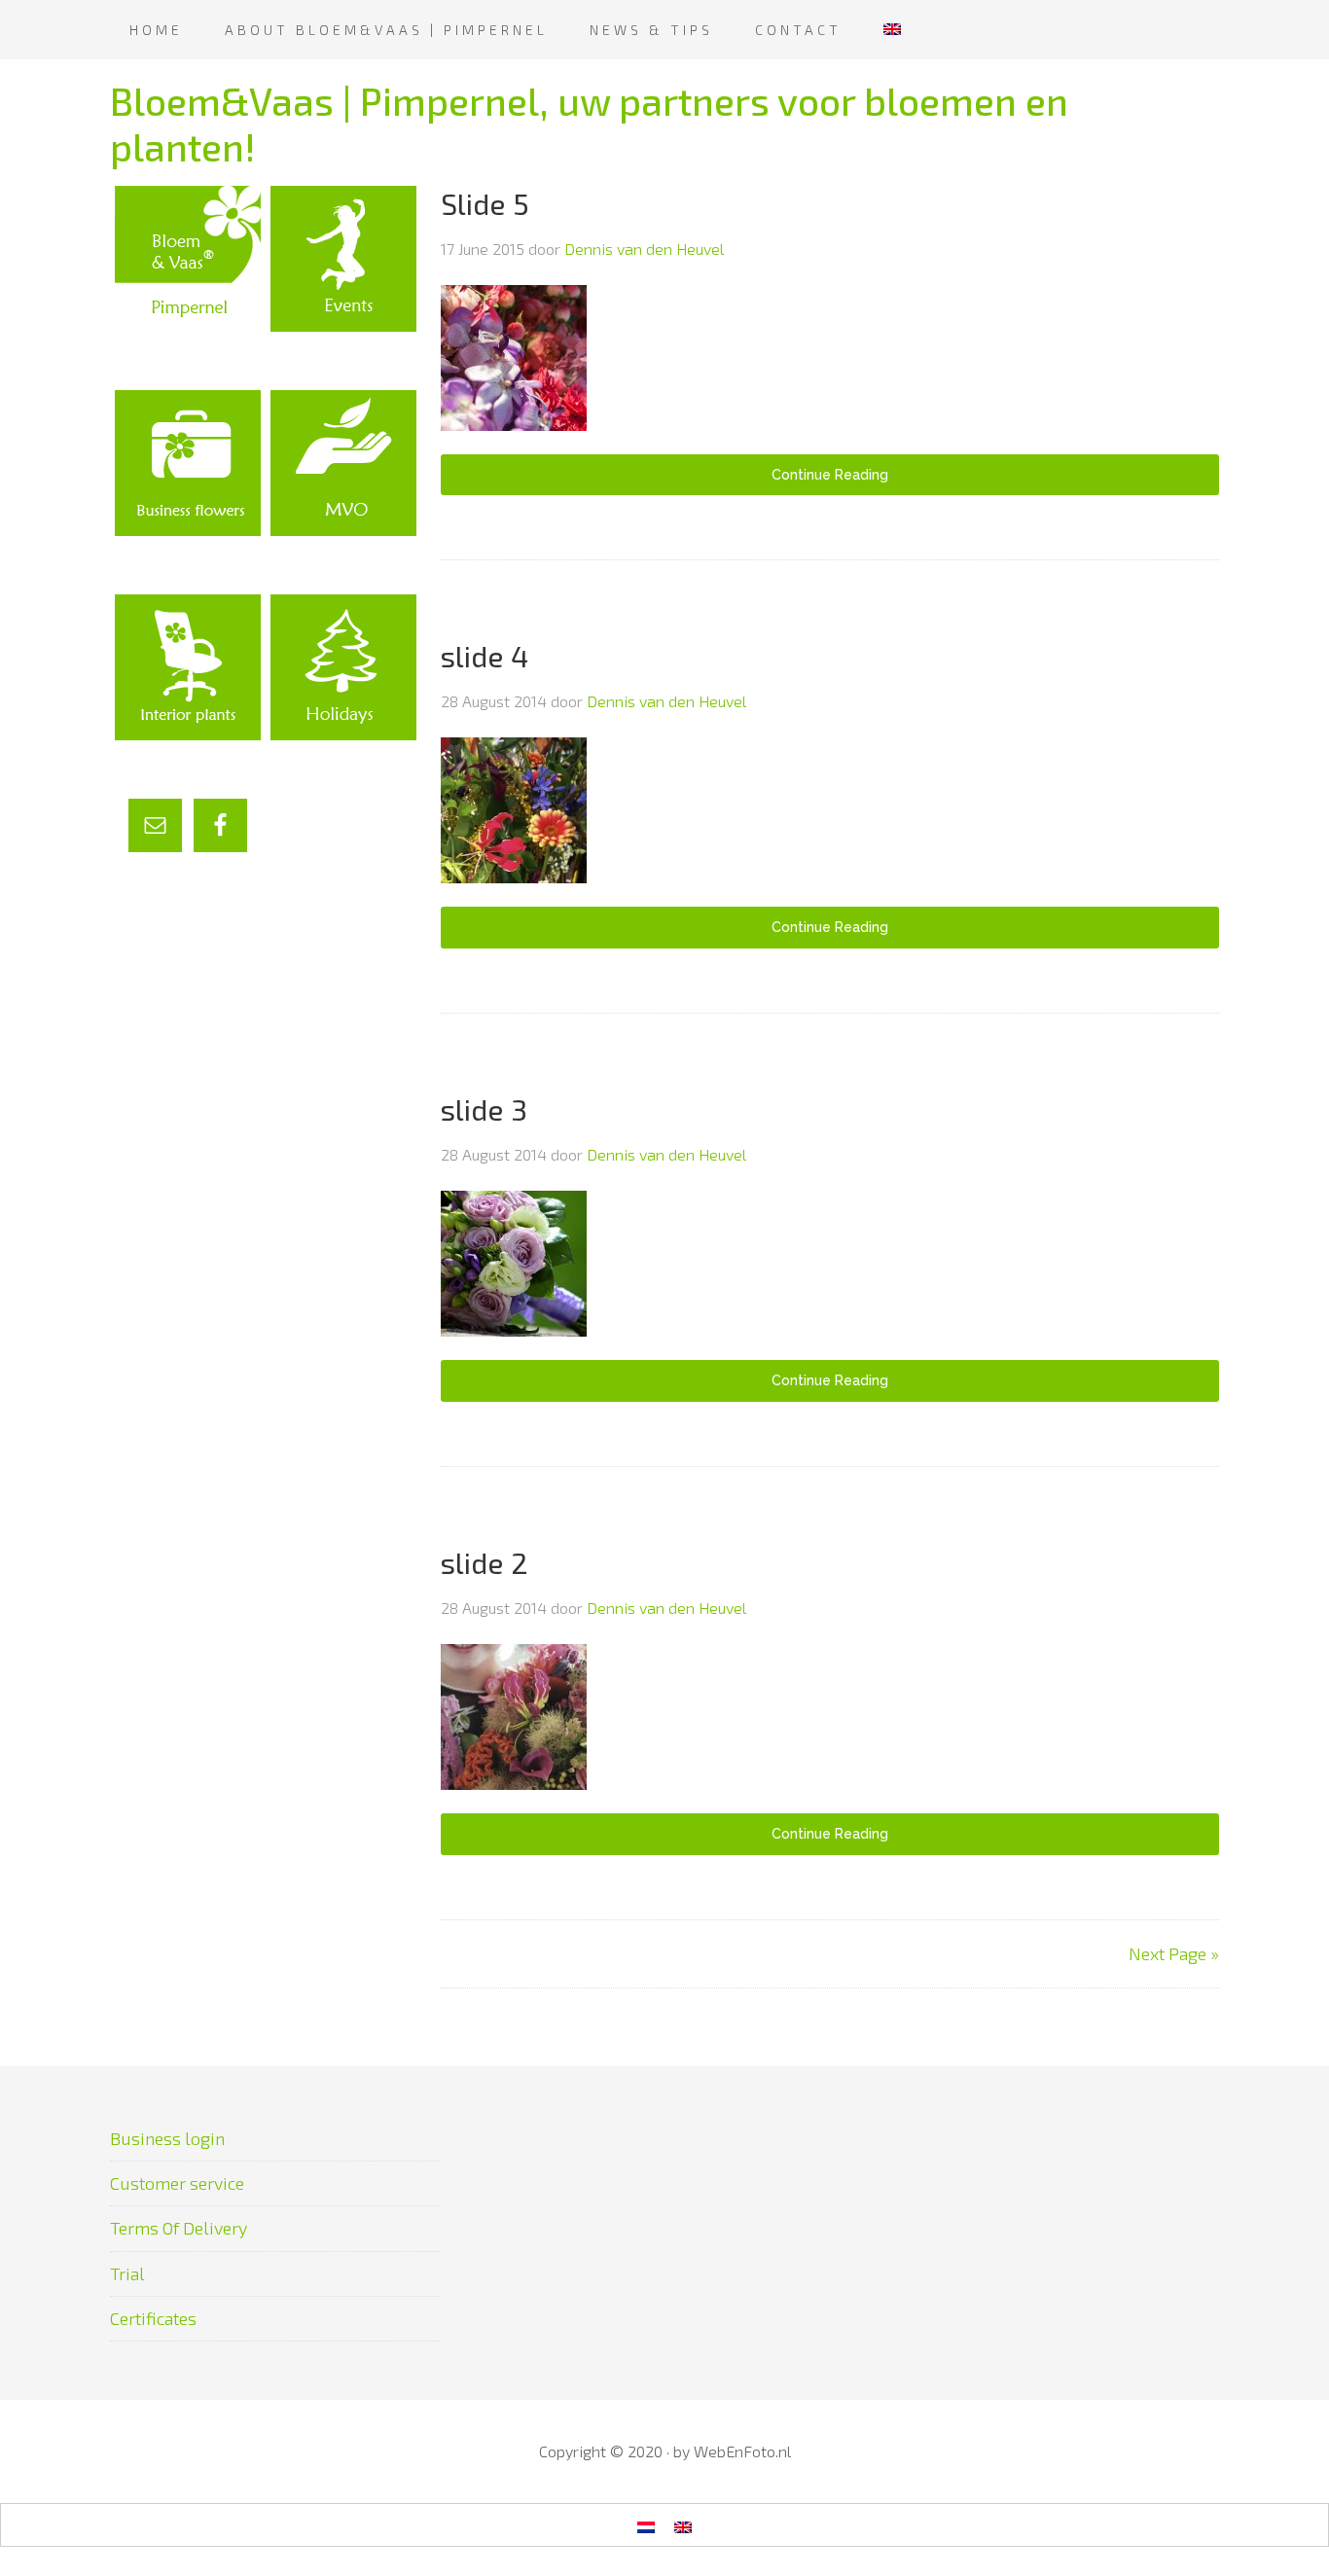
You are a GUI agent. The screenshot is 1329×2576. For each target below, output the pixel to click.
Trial (127, 2273)
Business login (167, 2138)
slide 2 (485, 1562)
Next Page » (1174, 1953)
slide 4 (485, 656)
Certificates (153, 2318)
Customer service (177, 2183)
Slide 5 (485, 203)
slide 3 (484, 1109)
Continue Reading (830, 475)
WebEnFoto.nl (742, 2451)
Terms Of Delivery (179, 2228)
